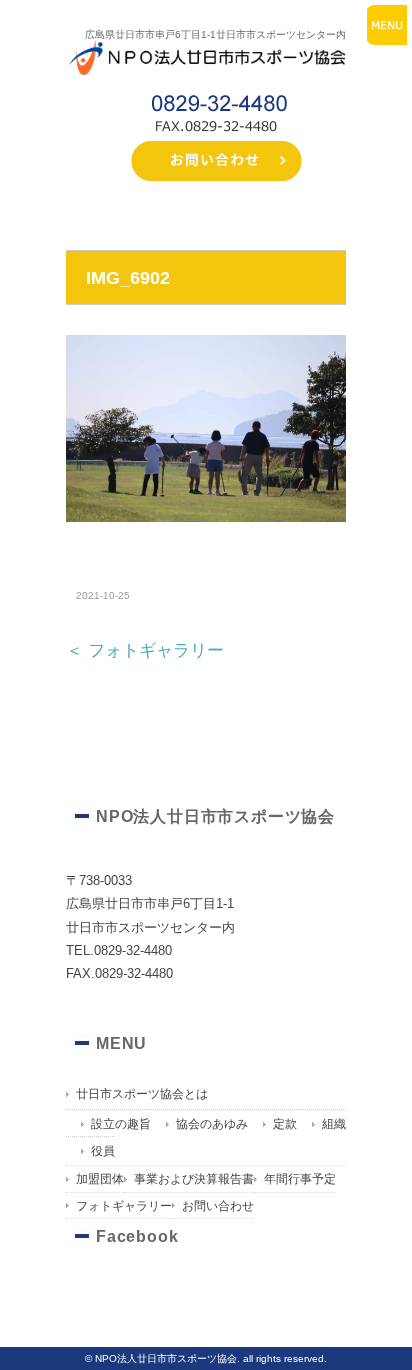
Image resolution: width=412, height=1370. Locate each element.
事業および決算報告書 (194, 1179)
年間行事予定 (300, 1179)
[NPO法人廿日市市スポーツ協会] (206, 44)
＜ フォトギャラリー (145, 650)
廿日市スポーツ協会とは (142, 1094)
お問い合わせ (218, 1206)
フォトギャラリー (124, 1206)
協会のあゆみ (212, 1124)
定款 (285, 1124)
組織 (334, 1124)
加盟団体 (100, 1179)
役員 (103, 1151)
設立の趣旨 (121, 1124)
